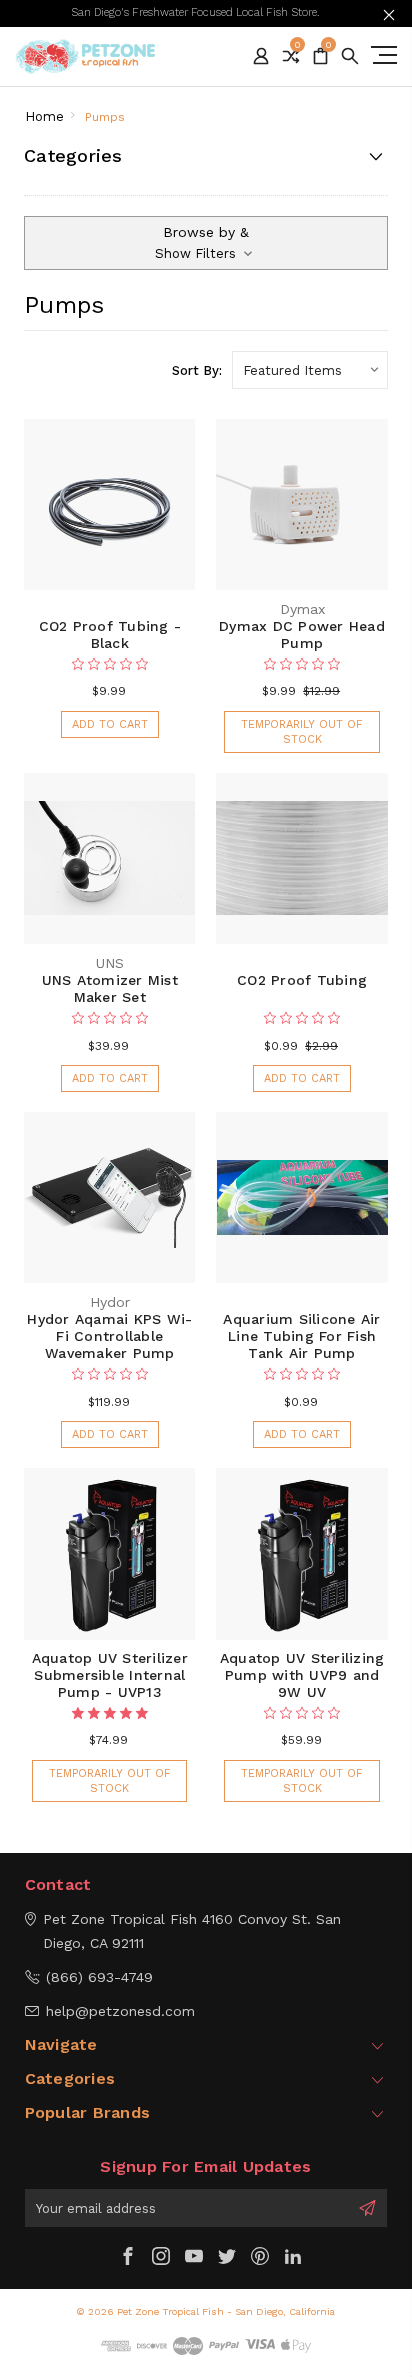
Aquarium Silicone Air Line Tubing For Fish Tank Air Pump (301, 1336)
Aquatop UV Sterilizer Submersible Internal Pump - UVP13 (110, 1675)
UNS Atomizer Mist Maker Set (110, 988)
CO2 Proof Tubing (302, 980)
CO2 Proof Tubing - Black (110, 634)
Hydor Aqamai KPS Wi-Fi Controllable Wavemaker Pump (109, 1336)
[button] (206, 243)
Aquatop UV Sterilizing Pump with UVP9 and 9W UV (302, 1675)
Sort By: (197, 370)
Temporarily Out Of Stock (302, 732)
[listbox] (310, 370)
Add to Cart (110, 724)
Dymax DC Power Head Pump (302, 634)
